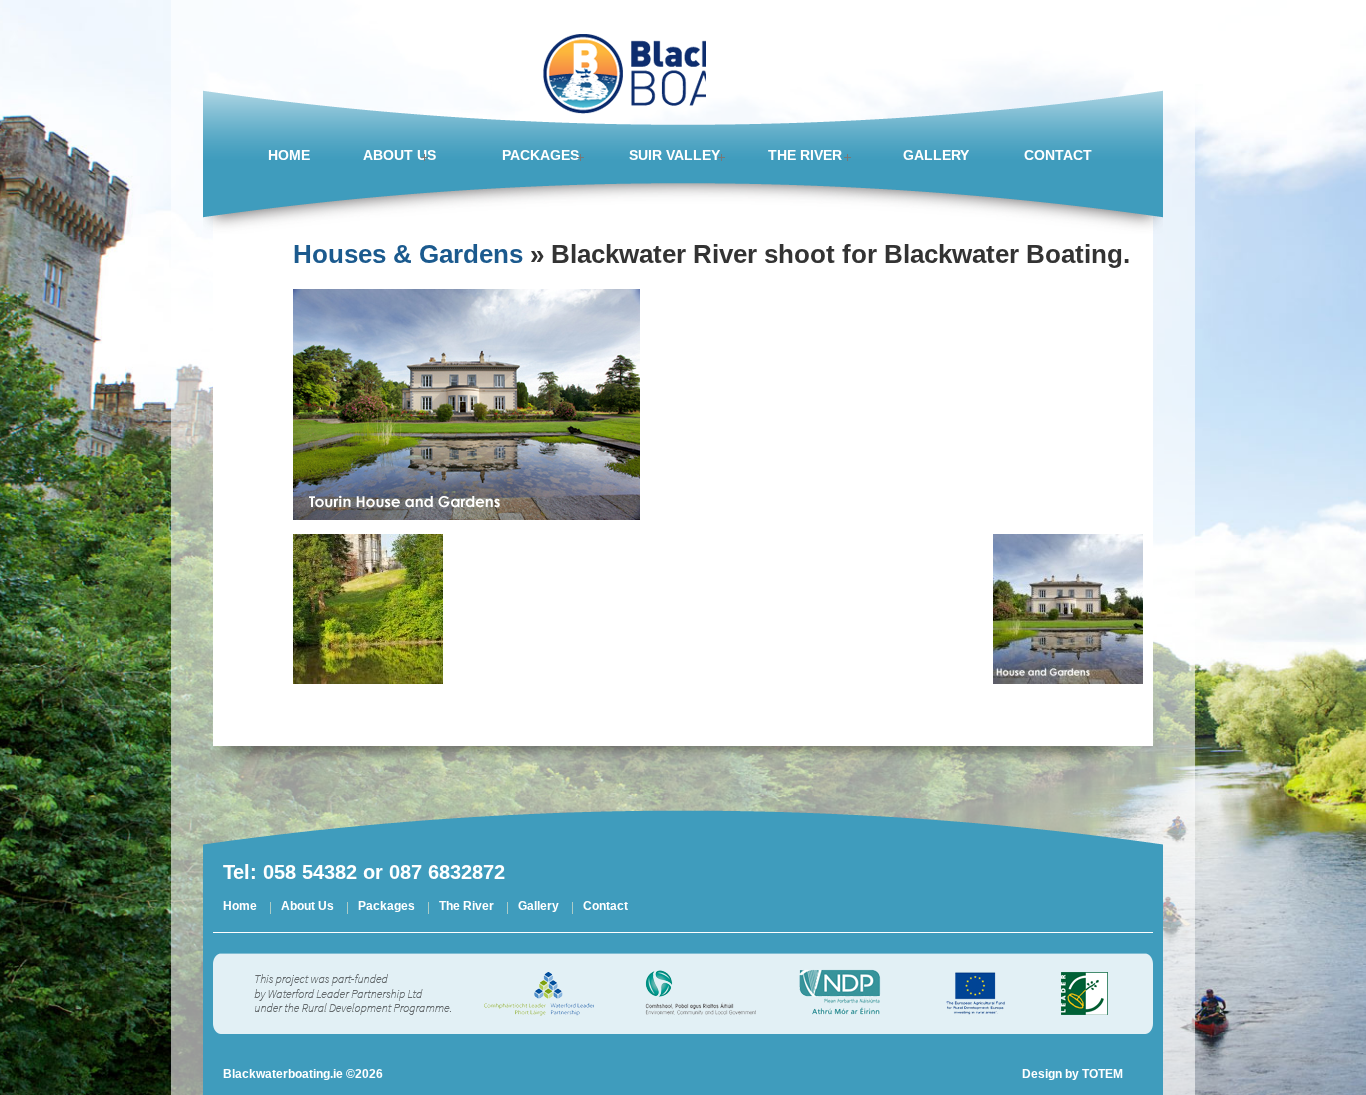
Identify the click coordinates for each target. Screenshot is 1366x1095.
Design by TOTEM (1072, 1074)
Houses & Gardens (408, 254)
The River (466, 907)
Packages (386, 907)
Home (240, 907)
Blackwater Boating (618, 60)
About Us (307, 907)
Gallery (538, 907)
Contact (605, 907)
